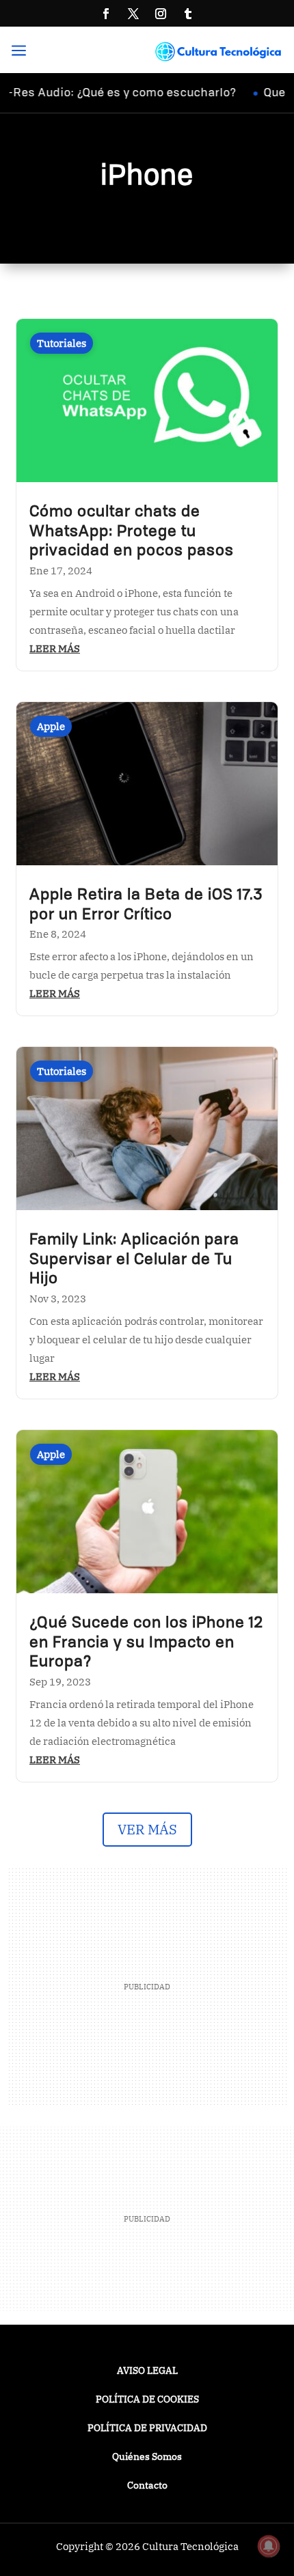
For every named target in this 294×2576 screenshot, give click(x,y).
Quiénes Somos (147, 2457)
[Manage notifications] (269, 2546)
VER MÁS (147, 1829)
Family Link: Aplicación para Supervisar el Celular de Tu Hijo (134, 1260)
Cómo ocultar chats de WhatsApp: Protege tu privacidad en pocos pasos (132, 532)
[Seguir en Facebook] (106, 14)
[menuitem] (24, 52)
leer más (55, 648)
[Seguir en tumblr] (188, 14)
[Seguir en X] (133, 14)
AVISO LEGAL (147, 2371)
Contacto (147, 2486)
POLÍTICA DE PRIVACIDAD (147, 2428)
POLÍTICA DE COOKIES (147, 2400)
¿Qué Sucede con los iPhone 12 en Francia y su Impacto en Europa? (146, 1643)
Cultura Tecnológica (190, 2546)
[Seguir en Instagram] (161, 14)
